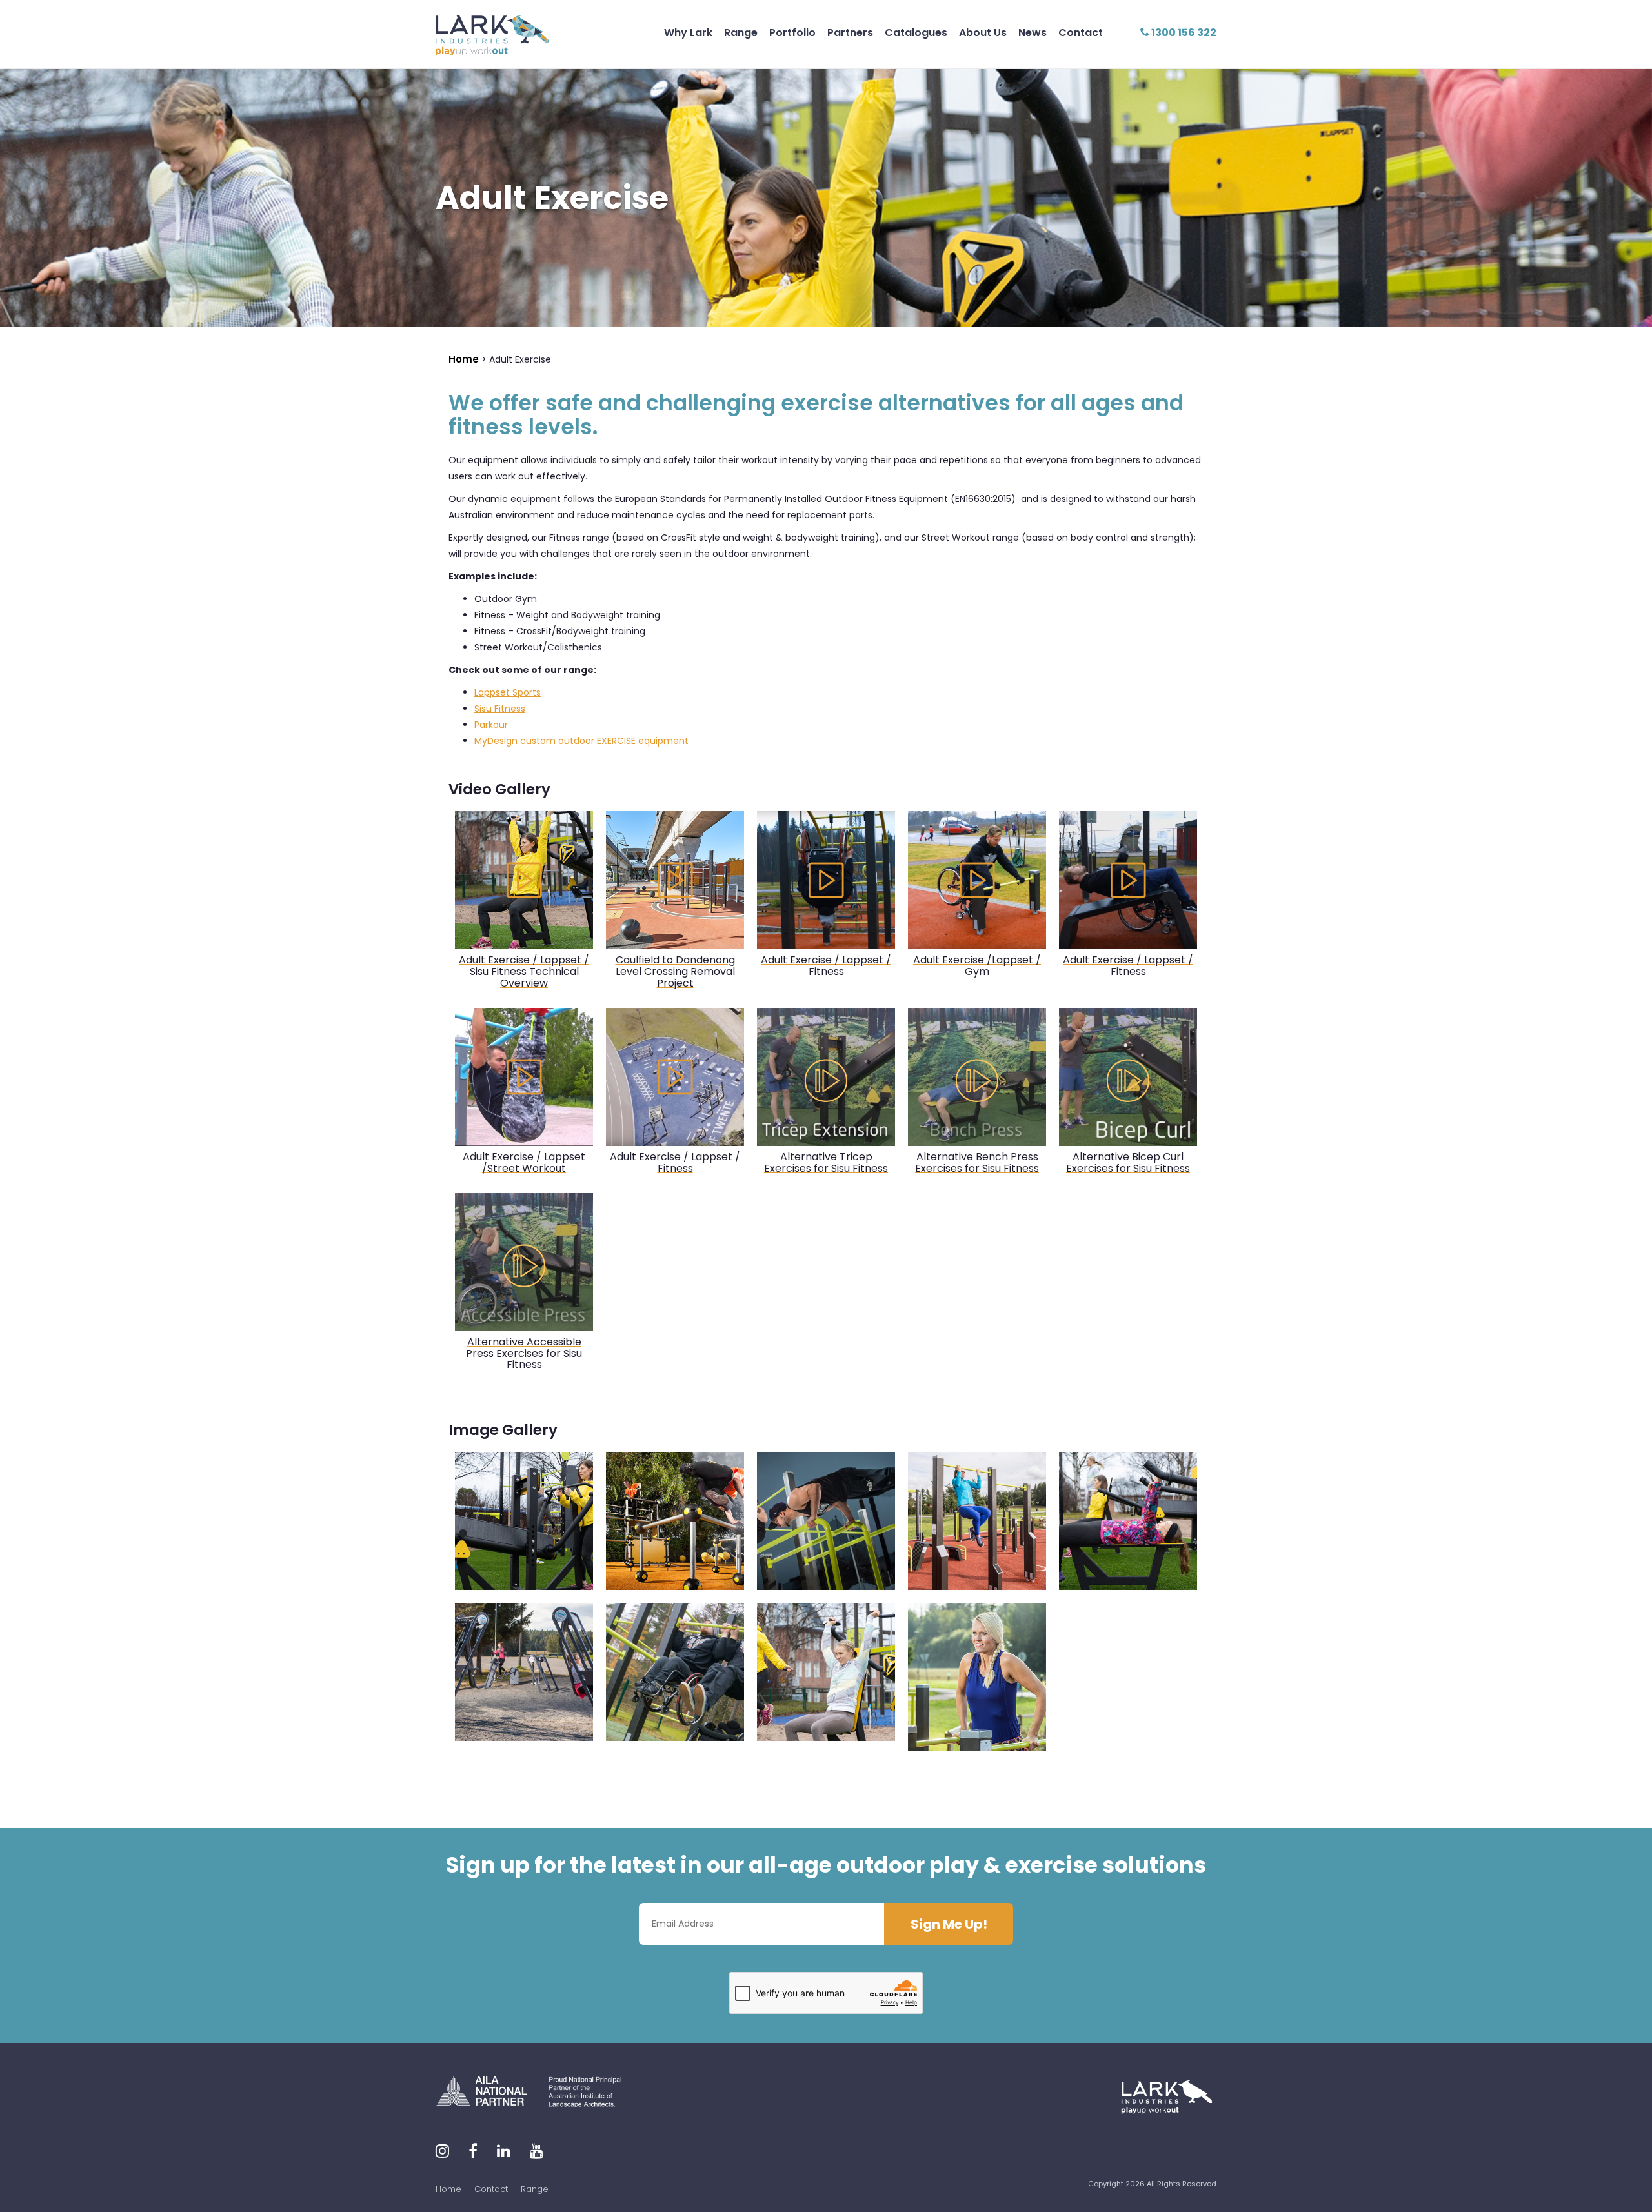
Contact (1081, 33)
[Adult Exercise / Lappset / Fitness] (977, 1521)
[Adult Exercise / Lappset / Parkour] (675, 1521)
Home (448, 2189)
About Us (983, 33)
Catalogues (916, 33)
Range (741, 33)
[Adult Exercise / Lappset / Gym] (524, 1672)
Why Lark (688, 33)
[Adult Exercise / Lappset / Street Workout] (826, 1521)
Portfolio (792, 33)
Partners (850, 33)
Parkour (491, 725)
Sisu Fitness (500, 709)
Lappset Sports (508, 692)
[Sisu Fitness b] (524, 1521)
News (1032, 33)
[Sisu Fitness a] (826, 1672)
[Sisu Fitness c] (1128, 1521)
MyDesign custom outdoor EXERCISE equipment (581, 741)
